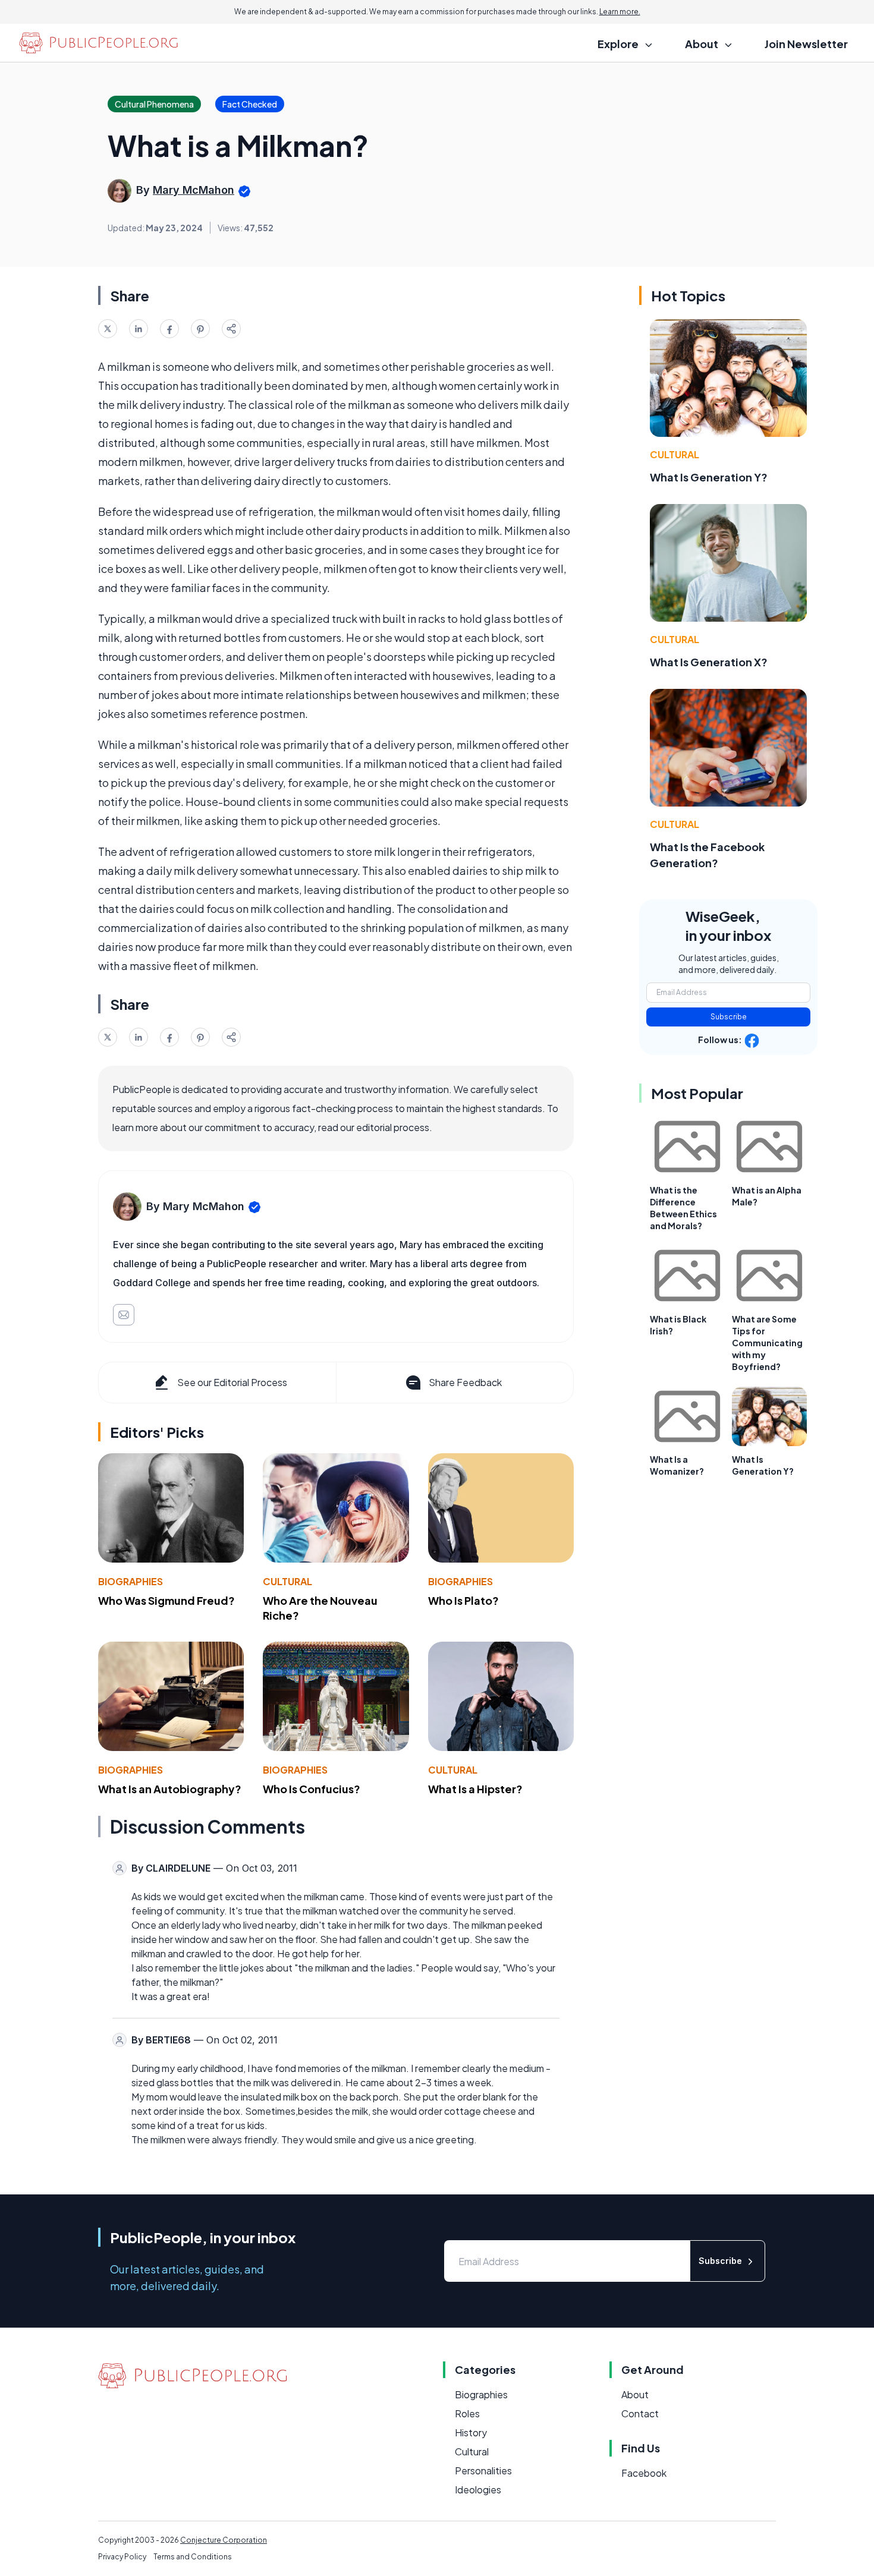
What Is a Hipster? (475, 1789)
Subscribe (729, 1017)
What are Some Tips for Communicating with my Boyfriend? (767, 1343)
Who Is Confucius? (312, 1789)
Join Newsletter (806, 44)
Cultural (287, 1581)
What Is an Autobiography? (170, 1789)
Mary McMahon (194, 190)
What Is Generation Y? (709, 477)
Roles (467, 2413)
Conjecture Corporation (224, 2540)
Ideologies (478, 2490)
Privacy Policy (122, 2557)
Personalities (483, 2470)
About (635, 2394)
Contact (640, 2413)
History (471, 2432)
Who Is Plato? (463, 1600)
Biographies (131, 1581)
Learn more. (620, 12)
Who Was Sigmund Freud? (166, 1600)
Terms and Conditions (193, 2557)
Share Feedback (465, 1382)
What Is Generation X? (709, 662)
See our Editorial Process (232, 1382)
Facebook (644, 2473)
